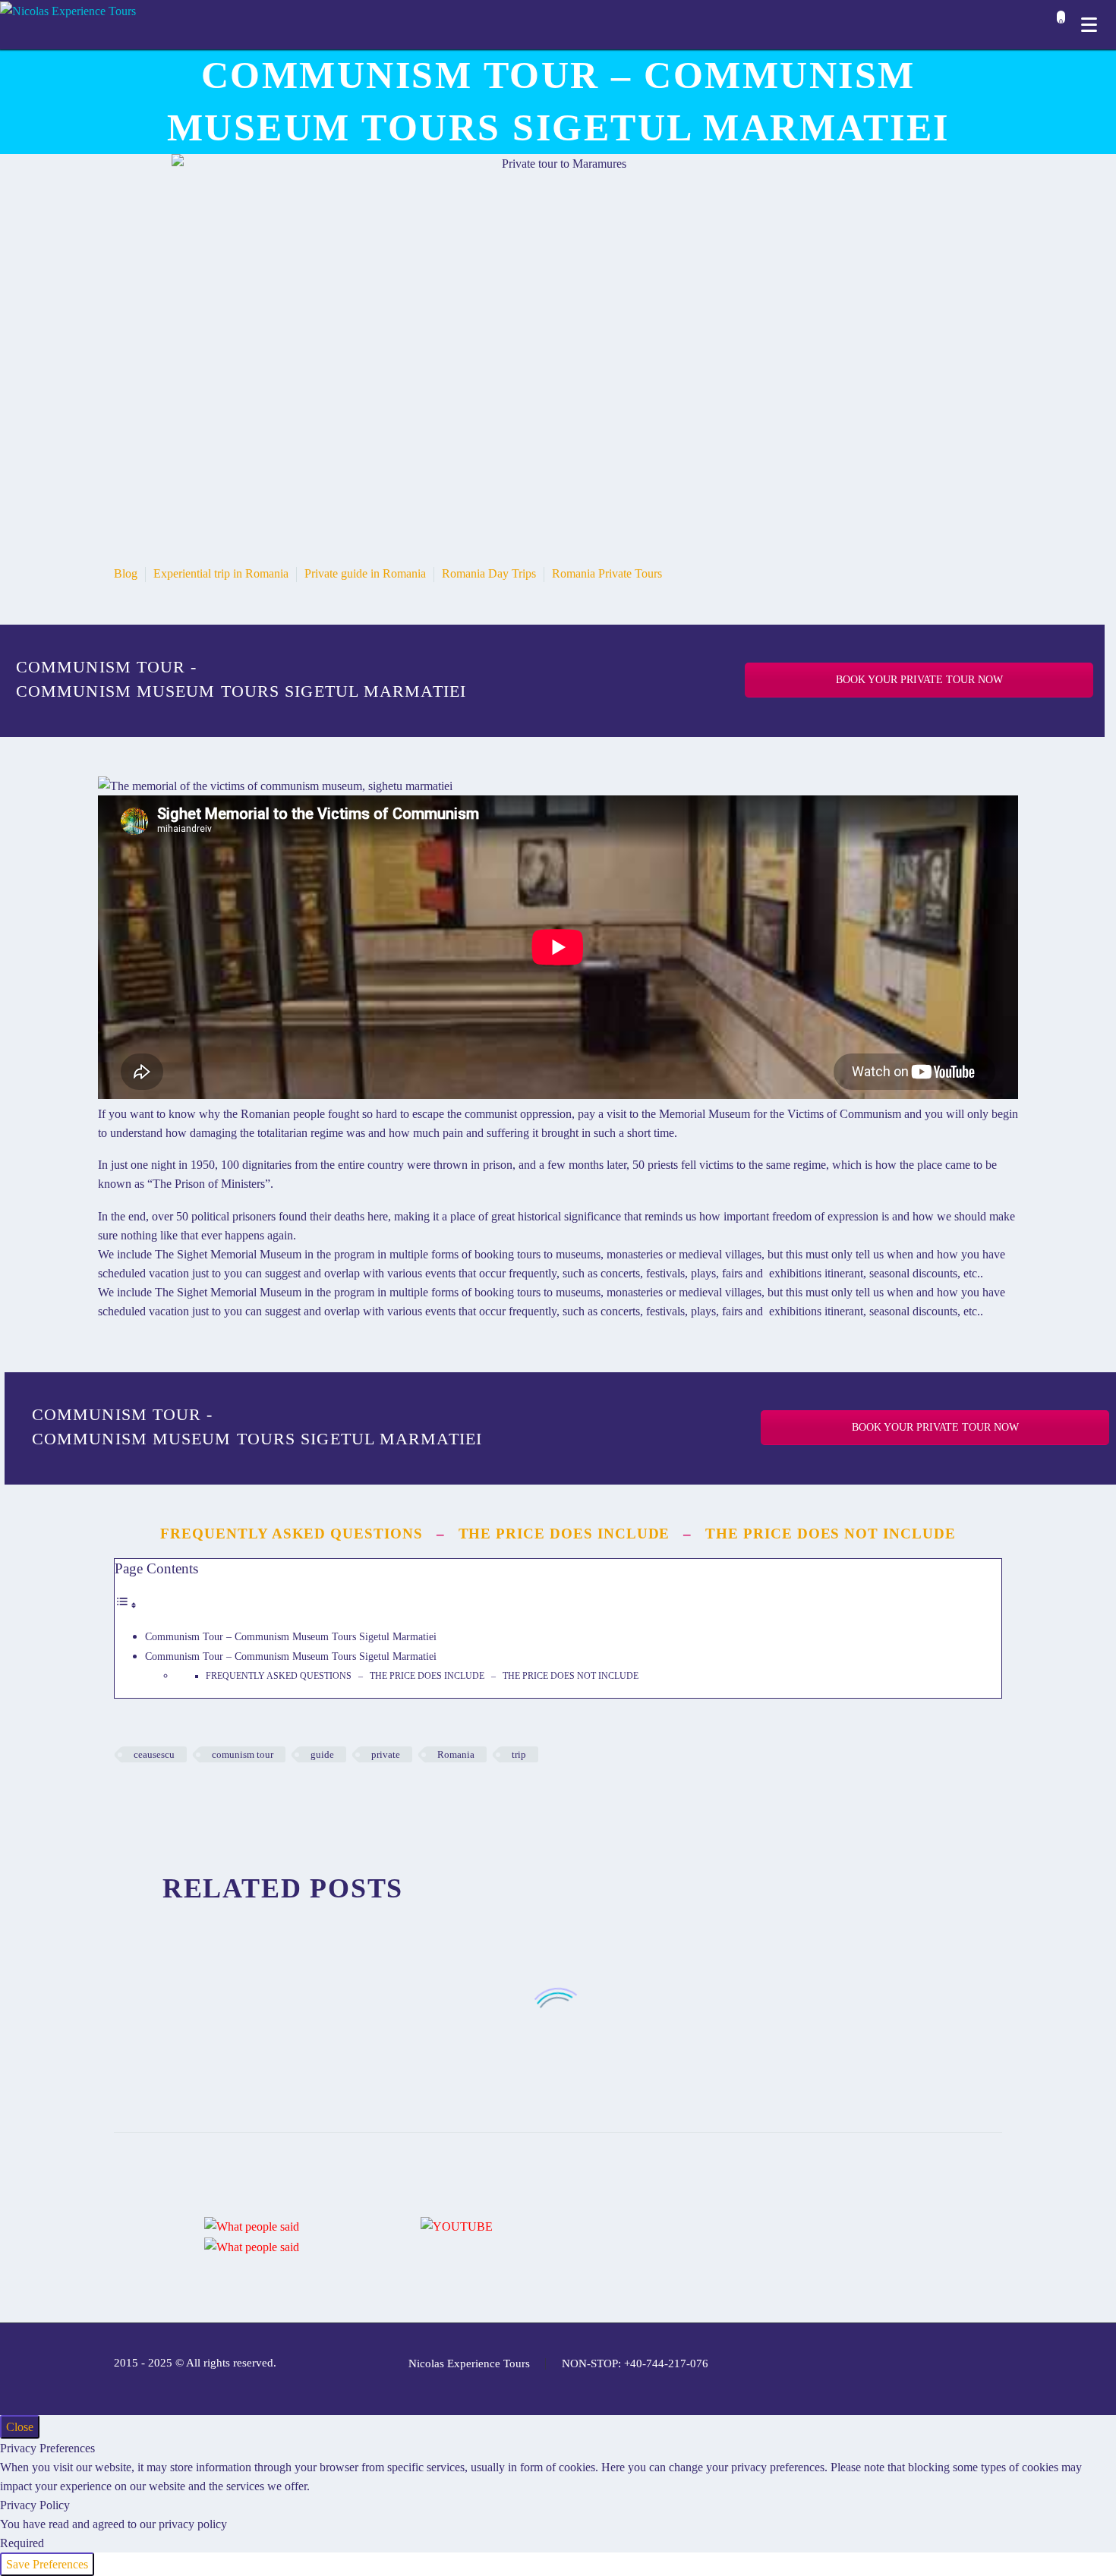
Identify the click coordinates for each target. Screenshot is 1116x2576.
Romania (456, 1754)
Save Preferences (47, 2564)
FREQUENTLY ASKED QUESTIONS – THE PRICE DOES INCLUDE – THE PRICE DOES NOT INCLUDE (422, 1676)
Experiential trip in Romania (221, 573)
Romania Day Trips (489, 573)
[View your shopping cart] (1057, 26)
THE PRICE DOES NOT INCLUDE (831, 1534)
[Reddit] (238, 1799)
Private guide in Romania (365, 573)
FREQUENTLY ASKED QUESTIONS (292, 1534)
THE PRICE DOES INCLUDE (564, 1534)
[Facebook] (124, 1799)
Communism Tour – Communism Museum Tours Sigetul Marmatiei (291, 1636)
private (386, 1754)
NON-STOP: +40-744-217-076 (635, 2364)
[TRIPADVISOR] (998, 2364)
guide (322, 1754)
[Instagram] (938, 2364)
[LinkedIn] (215, 1799)
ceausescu (154, 1754)
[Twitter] (147, 1799)
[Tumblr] (192, 1799)
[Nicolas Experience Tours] (68, 10)
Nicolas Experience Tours (469, 2364)
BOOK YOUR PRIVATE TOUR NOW (919, 680)
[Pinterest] (169, 1799)
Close (20, 2427)
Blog (126, 573)
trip (519, 1754)
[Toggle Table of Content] (126, 1605)
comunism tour (243, 1754)
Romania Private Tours (607, 573)
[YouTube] (978, 2364)
